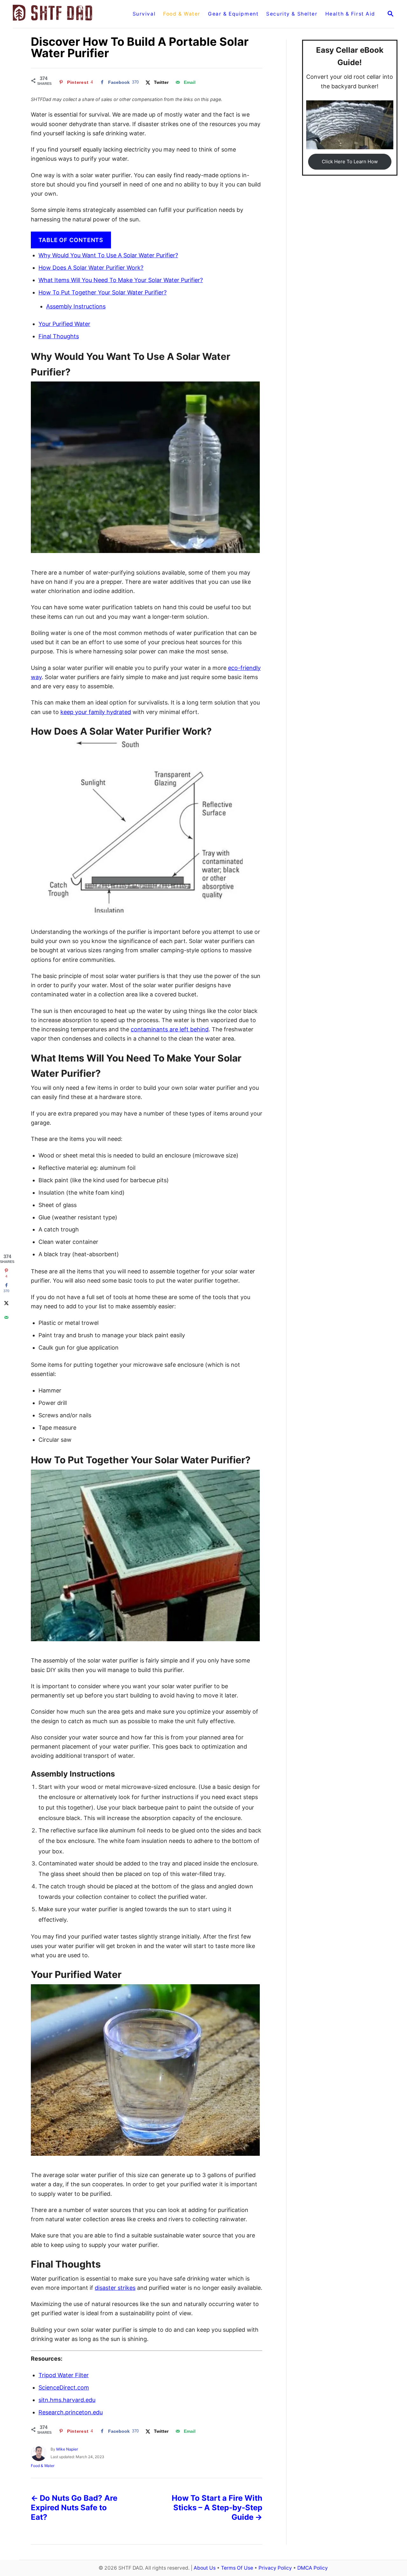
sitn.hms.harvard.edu (67, 2400)
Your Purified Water (64, 324)
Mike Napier (67, 2449)
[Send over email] (6, 1317)
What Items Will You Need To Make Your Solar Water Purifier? (121, 280)
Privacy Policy (275, 2568)
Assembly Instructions (76, 306)
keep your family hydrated (96, 712)
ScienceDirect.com (64, 2387)
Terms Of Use (237, 2568)
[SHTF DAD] (66, 14)
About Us (205, 2568)
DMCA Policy (313, 2568)
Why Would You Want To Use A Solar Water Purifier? (108, 255)
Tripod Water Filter (64, 2375)
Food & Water (43, 2466)
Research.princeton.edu (71, 2412)
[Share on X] (6, 1303)
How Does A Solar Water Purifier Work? (91, 268)
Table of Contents (71, 240)
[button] (350, 162)
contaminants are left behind (170, 1029)
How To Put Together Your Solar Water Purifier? (103, 292)
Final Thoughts (59, 336)
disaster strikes (115, 2288)
